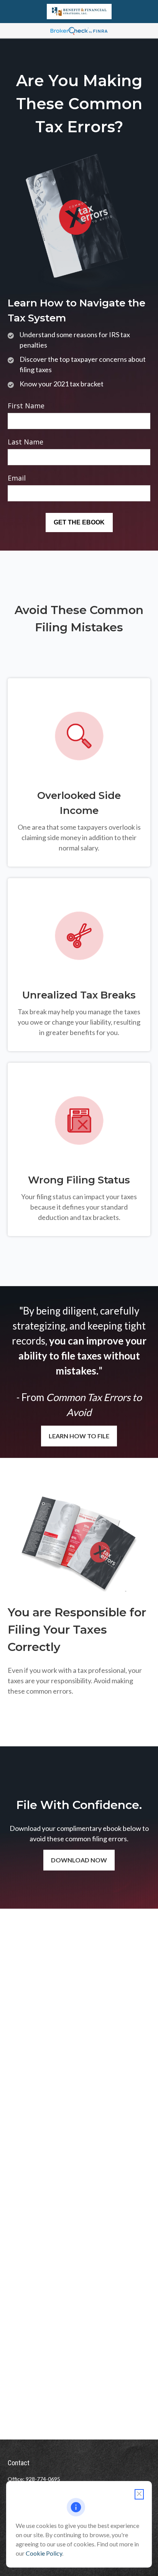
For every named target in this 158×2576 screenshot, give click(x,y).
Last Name (26, 442)
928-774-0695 (43, 2479)
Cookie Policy (44, 2553)
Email (17, 478)
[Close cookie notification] (139, 2494)
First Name (26, 406)
